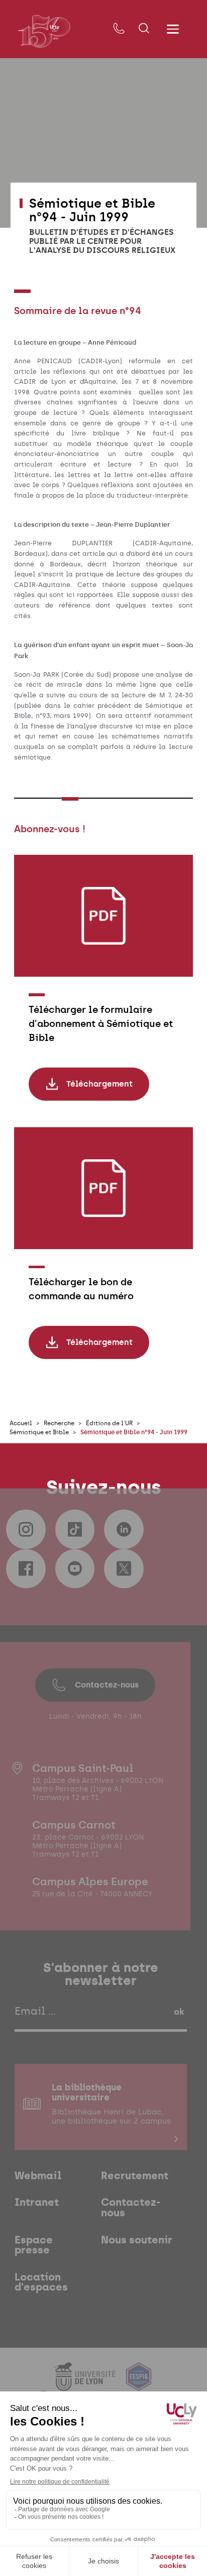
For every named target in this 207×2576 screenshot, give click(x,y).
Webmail (38, 2176)
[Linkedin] (124, 1529)
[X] (124, 1569)
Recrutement (135, 2176)
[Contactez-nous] (119, 29)
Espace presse (34, 2245)
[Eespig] (139, 2385)
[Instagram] (26, 1529)
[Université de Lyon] (86, 2385)
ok (179, 2012)
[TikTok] (75, 1529)
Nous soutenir (137, 2240)
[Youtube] (75, 1569)
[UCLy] (44, 31)
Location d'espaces (41, 2282)
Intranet (37, 2203)
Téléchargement (99, 1084)
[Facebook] (26, 1569)
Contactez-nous (107, 1685)
